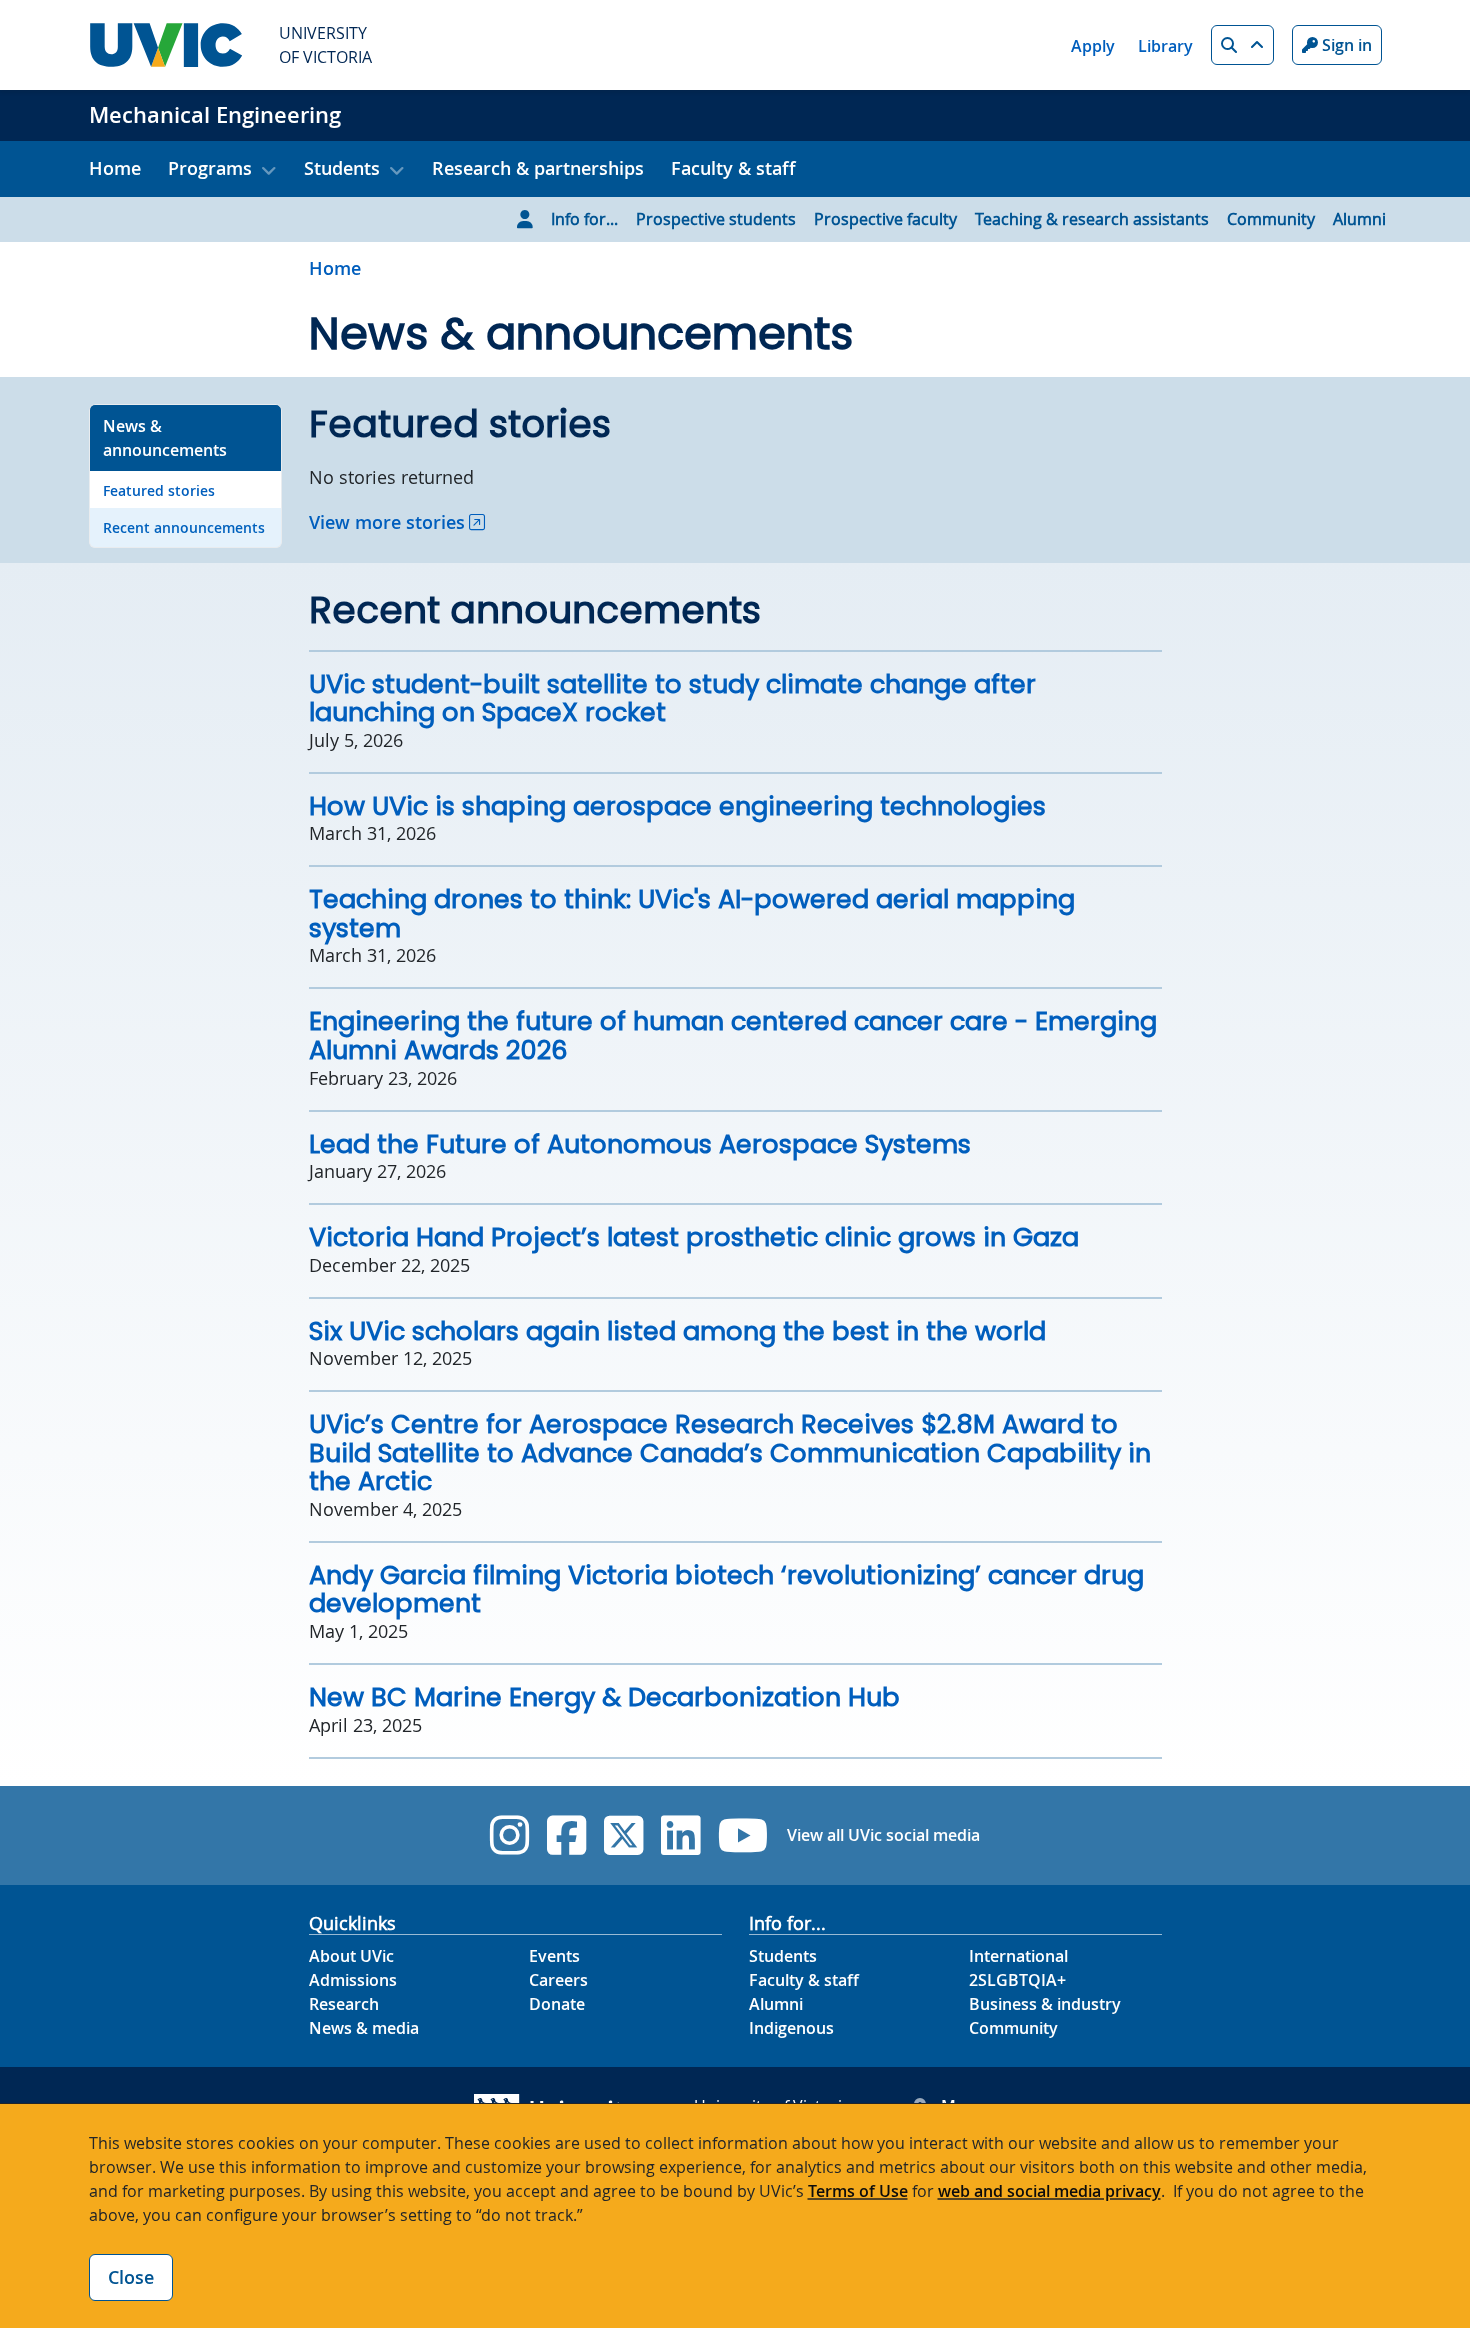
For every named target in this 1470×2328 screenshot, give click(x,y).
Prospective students (716, 219)
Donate (557, 2004)
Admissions (353, 1980)
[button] (1242, 45)
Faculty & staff (733, 168)
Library (1165, 46)
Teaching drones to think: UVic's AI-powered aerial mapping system (692, 913)
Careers (558, 1980)
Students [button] (342, 168)
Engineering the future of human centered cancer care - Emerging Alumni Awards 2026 (733, 1035)
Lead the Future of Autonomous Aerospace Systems (640, 1144)
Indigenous (791, 2028)
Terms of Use (858, 2191)
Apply (1093, 46)
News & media (364, 2028)
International (1018, 1956)
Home (115, 168)
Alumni (1359, 219)
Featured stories (159, 490)
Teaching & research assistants (1092, 219)
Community (1271, 219)
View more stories (387, 522)
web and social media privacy (1049, 2191)
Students (783, 1956)
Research (344, 2004)
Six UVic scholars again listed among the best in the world (677, 1331)
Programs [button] (210, 168)
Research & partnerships (538, 168)
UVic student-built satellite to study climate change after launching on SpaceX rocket (672, 698)
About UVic (351, 1956)
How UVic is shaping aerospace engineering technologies (677, 806)
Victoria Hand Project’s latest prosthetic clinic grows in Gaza (694, 1237)
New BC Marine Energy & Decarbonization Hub (604, 1697)
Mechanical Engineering (215, 115)
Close (131, 2277)
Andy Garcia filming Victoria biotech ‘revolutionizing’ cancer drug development (726, 1589)
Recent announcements (184, 527)
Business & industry (1045, 2004)
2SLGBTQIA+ (1017, 1980)
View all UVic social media (883, 1835)
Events (554, 1956)
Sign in (1345, 45)
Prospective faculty (885, 219)
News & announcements (165, 438)
